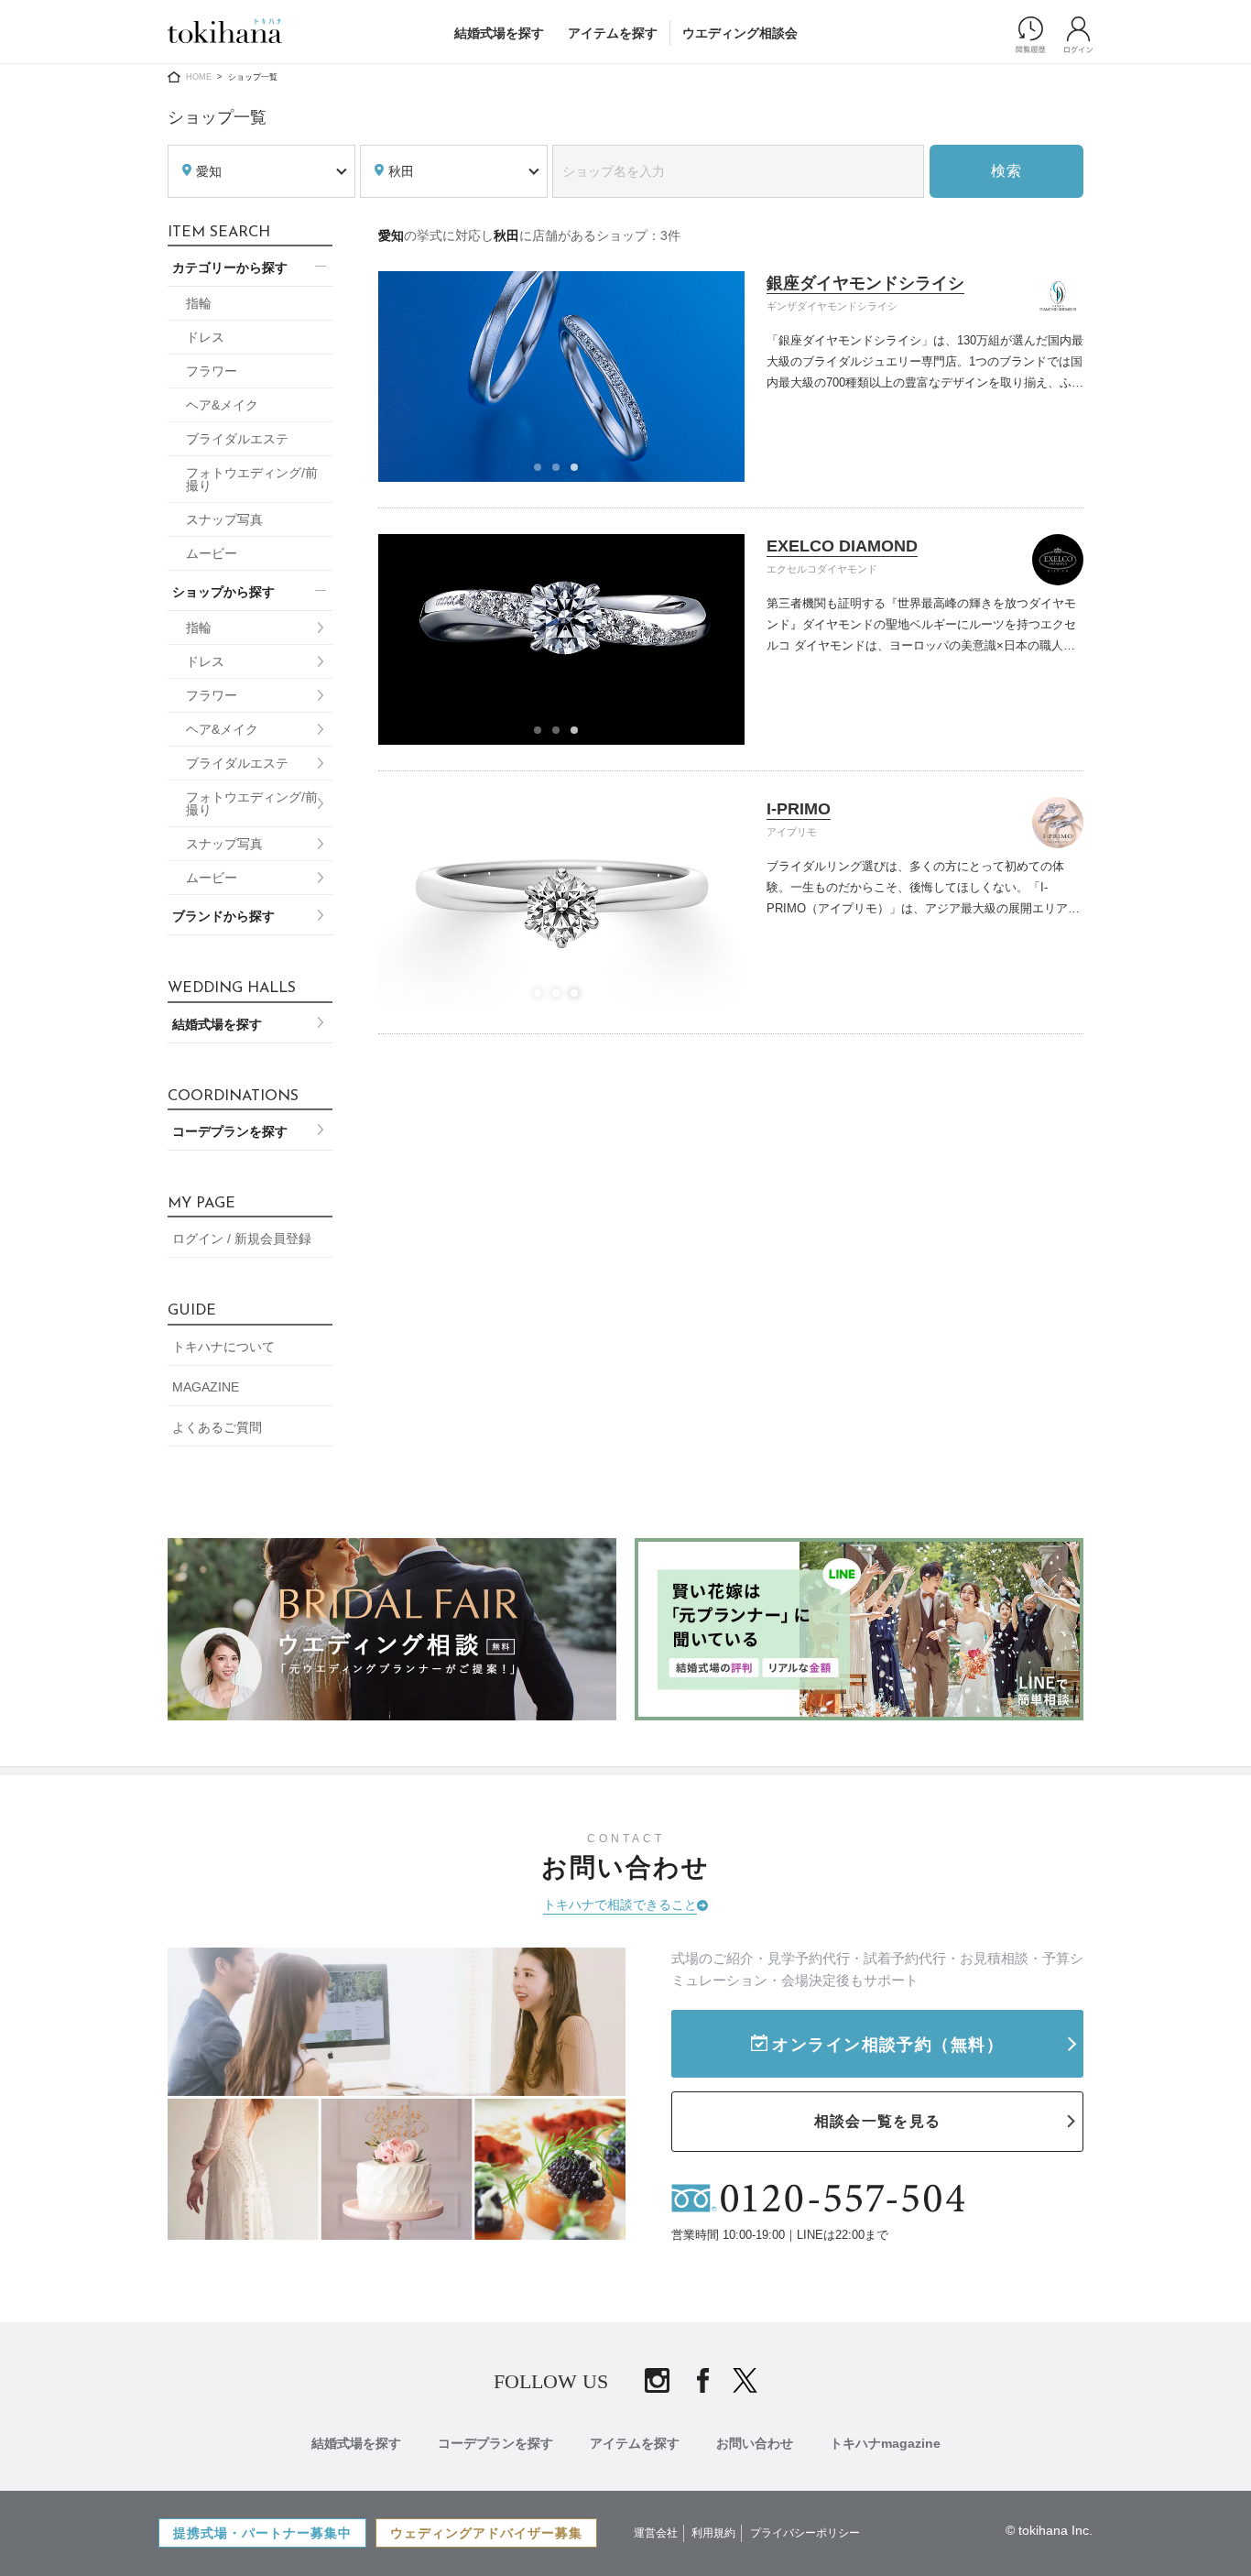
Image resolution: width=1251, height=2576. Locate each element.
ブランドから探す (223, 916)
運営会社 (656, 2533)
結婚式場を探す (499, 33)
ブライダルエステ (237, 439)
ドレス (205, 337)
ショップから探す (223, 592)
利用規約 (713, 2533)
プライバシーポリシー (805, 2533)
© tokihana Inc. (1049, 2530)
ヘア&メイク (222, 405)
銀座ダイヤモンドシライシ (865, 283)
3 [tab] (580, 473)
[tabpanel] (562, 377)
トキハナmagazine (885, 2443)
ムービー (212, 553)
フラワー (212, 371)
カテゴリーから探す (230, 267)
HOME (199, 77)
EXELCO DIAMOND (842, 546)
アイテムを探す (613, 33)
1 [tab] (543, 473)
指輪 (199, 303)
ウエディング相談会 (740, 33)
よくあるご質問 (217, 1427)
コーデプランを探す (230, 1131)
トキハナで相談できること (620, 1905)
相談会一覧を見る (877, 2121)
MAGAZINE (206, 1387)
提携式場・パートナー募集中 (262, 2533)
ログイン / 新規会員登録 (242, 1239)
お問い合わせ (755, 2443)
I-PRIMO (799, 809)
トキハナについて (223, 1347)
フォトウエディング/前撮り (252, 479)
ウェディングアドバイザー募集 (486, 2533)
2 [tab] (561, 473)
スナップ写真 (224, 519)
